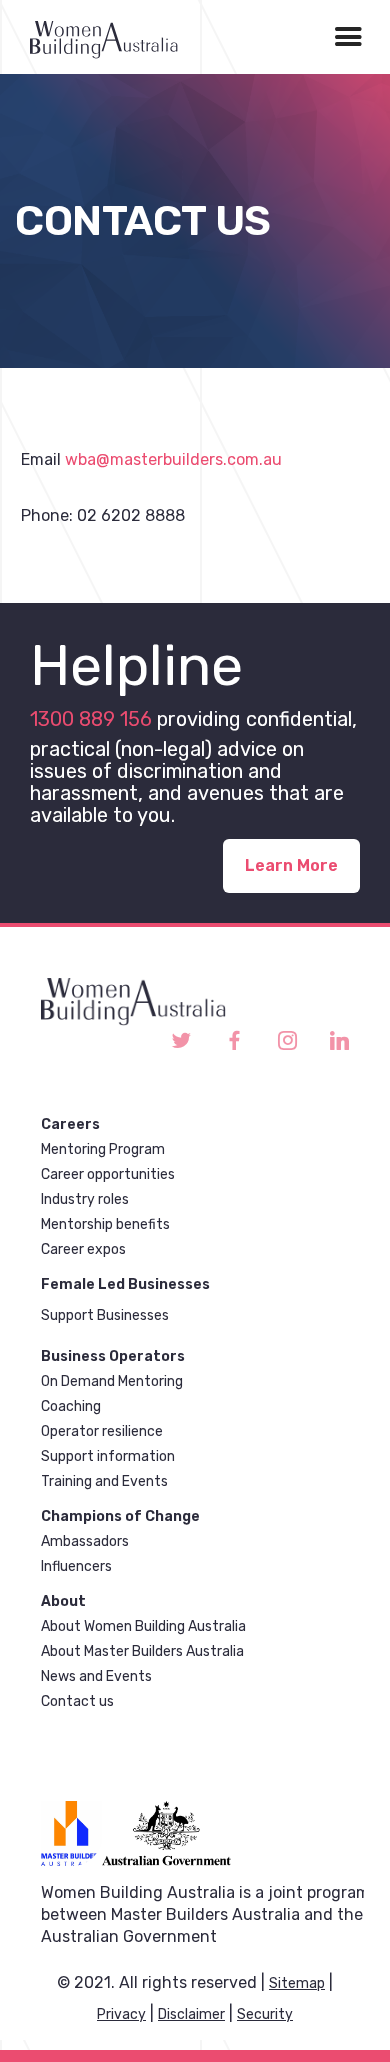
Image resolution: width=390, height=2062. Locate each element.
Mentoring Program (103, 1149)
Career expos (83, 1249)
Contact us (77, 1701)
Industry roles (85, 1199)
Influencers (76, 1566)
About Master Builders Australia (142, 1651)
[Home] (96, 37)
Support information (108, 1456)
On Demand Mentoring (112, 1381)
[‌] (181, 1041)
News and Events (96, 1676)
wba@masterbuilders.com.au (173, 459)
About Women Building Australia (143, 1626)
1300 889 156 (91, 719)
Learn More (291, 865)
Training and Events (104, 1481)
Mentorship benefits (105, 1224)
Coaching (71, 1406)
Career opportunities (108, 1174)
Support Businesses (105, 1315)
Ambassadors (85, 1541)
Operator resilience (102, 1431)
